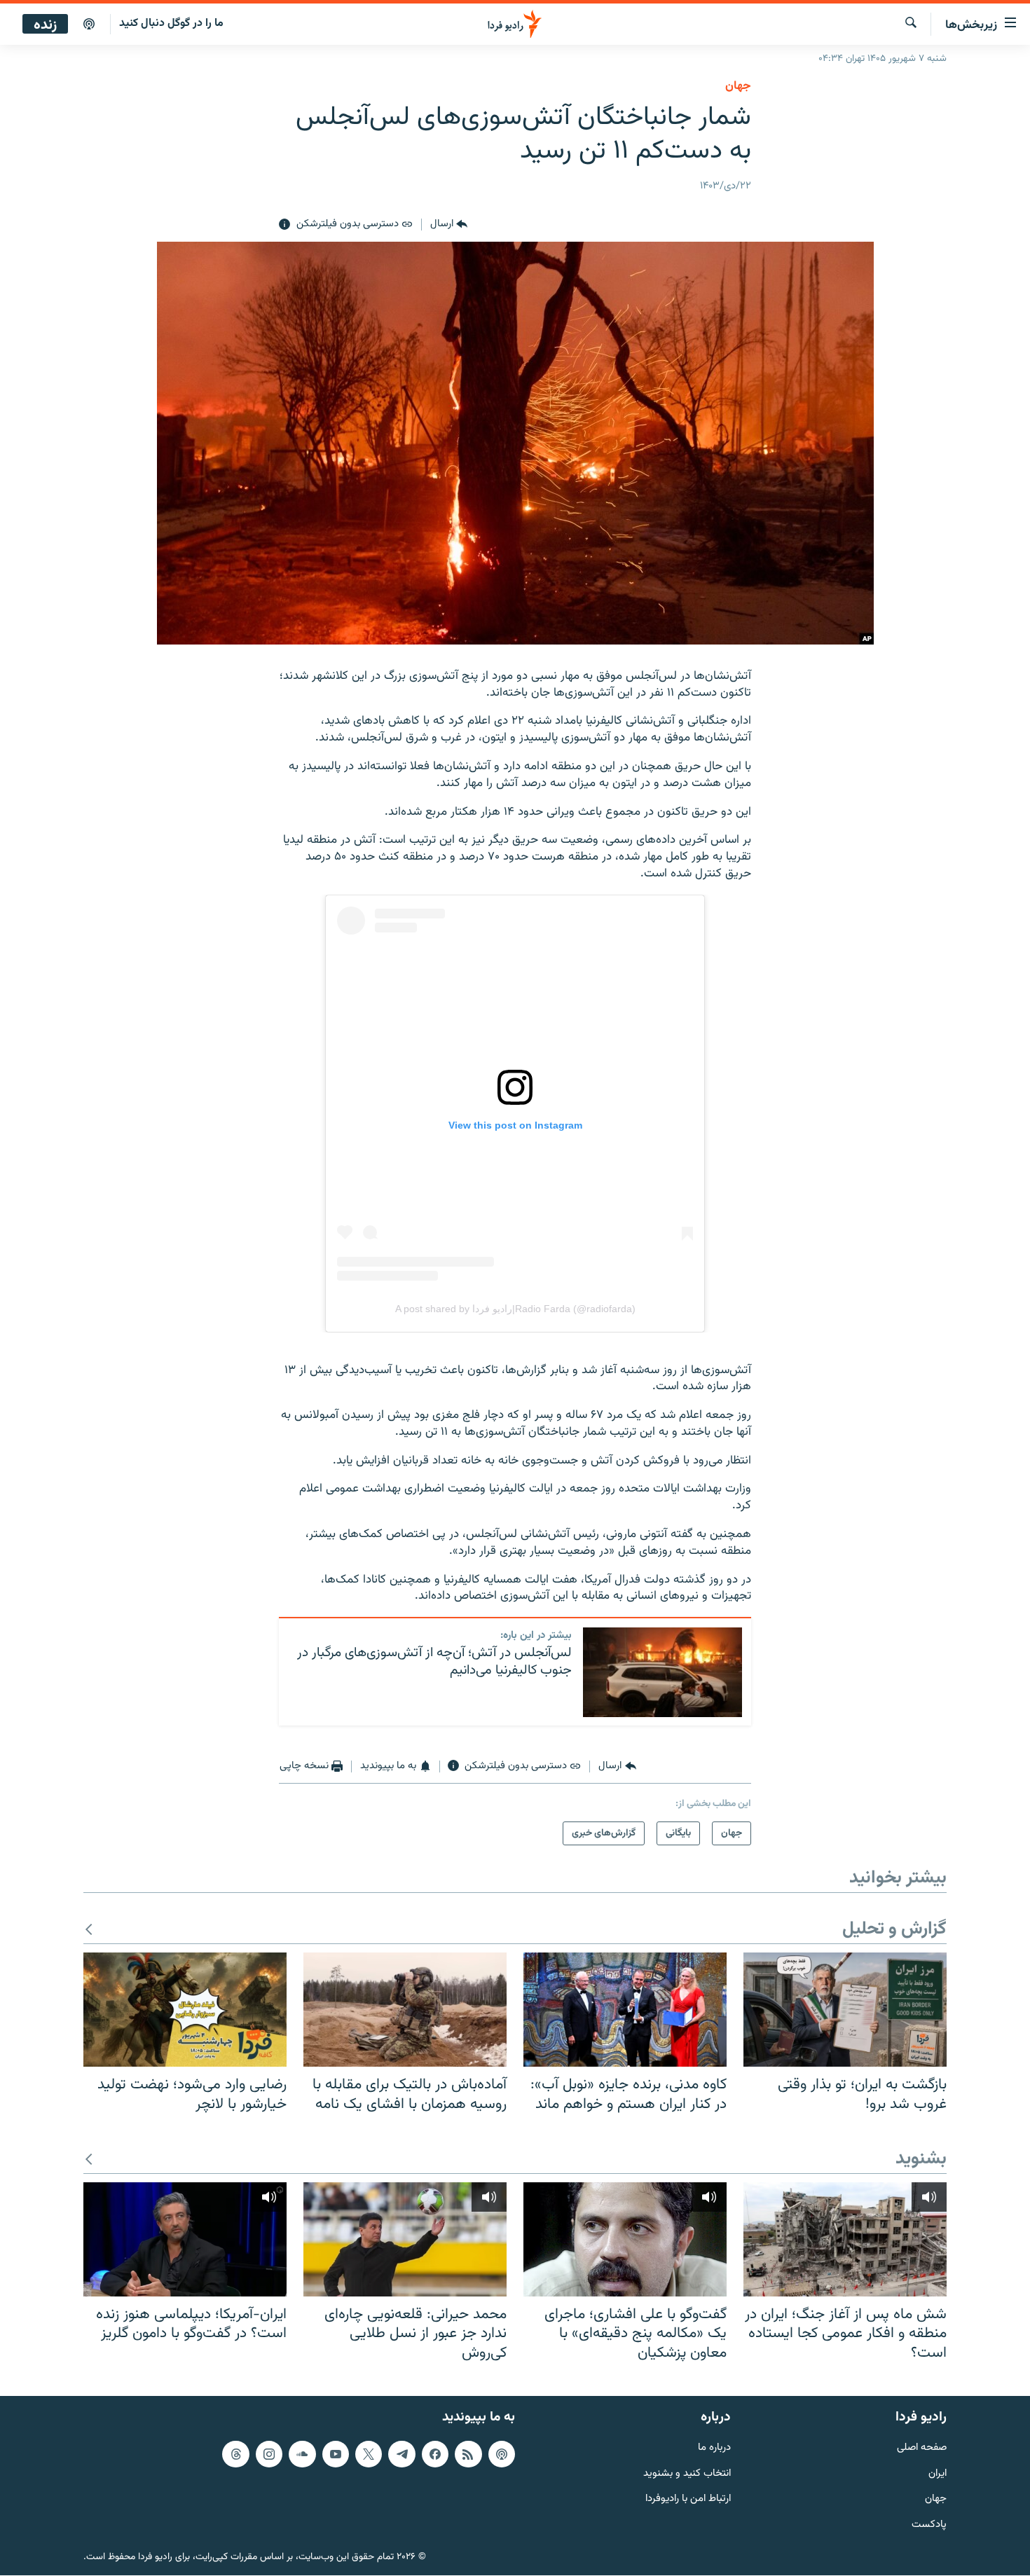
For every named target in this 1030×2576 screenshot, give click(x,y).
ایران (938, 2474)
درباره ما (714, 2448)
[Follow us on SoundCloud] (302, 2454)
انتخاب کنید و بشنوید (687, 2474)
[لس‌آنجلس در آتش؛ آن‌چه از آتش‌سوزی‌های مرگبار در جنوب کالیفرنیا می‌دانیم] (662, 1672)
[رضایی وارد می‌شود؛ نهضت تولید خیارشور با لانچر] (185, 2010)
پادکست (929, 2526)
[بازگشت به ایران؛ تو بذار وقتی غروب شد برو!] (845, 2010)
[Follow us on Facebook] (435, 2454)
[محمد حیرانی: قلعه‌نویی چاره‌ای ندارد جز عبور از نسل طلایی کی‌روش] (405, 2239)
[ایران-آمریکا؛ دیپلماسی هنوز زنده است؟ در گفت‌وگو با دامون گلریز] (185, 2239)
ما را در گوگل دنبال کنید (171, 23)
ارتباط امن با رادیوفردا (688, 2500)
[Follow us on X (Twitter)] (369, 2454)
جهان (738, 86)
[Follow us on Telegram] (401, 2454)
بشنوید (921, 2160)
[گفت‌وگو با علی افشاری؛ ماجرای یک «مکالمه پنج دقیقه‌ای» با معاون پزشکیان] (625, 2239)
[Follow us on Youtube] (336, 2454)
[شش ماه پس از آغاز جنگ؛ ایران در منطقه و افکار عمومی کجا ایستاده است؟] (845, 2239)
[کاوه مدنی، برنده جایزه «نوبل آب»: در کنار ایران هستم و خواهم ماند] (625, 2010)
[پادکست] (89, 25)
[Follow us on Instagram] (269, 2454)
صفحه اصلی (922, 2448)
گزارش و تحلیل (894, 1930)
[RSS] (468, 2454)
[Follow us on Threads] (235, 2454)
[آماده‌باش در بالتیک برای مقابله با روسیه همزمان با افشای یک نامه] (405, 2010)
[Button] (449, 225)
